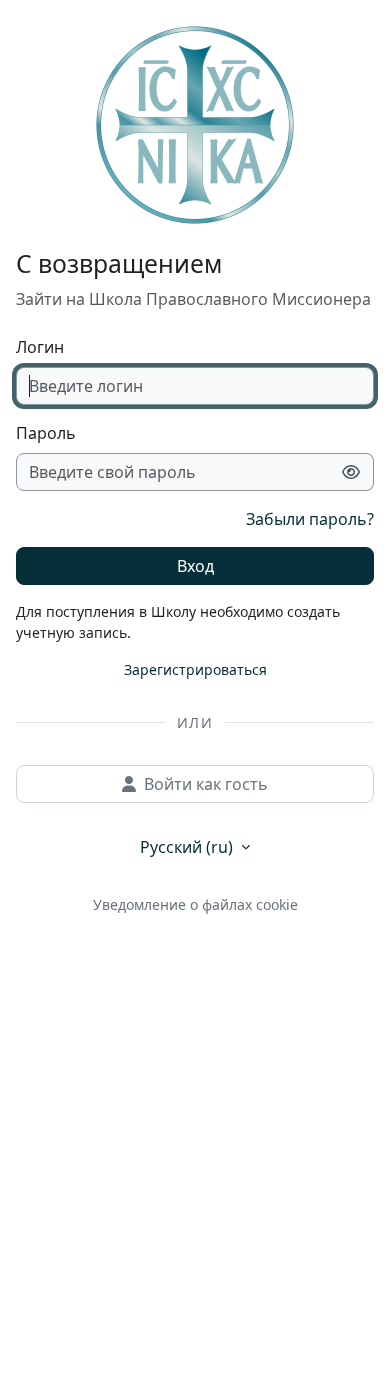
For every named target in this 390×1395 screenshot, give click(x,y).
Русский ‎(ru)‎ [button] (188, 847)
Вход (195, 566)
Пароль (46, 433)
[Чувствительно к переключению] (351, 472)
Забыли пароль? (310, 519)
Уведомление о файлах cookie (195, 904)
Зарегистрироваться (195, 669)
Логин (40, 347)
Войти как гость (206, 784)
